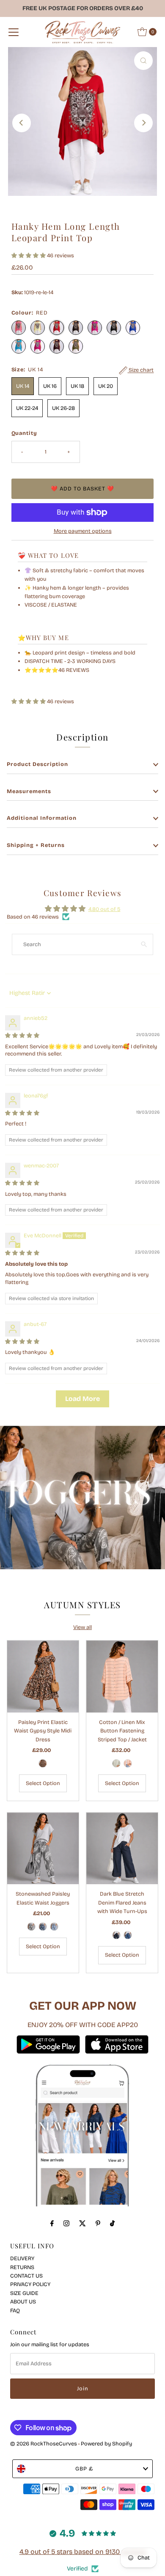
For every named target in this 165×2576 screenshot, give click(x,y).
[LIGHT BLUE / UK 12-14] (54, 1927)
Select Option (43, 1783)
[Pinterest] (98, 2223)
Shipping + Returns (36, 845)
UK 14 (23, 386)
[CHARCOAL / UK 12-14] (31, 1927)
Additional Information (42, 818)
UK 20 (106, 386)
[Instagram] (66, 2223)
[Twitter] (82, 2223)
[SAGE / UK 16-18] (116, 1763)
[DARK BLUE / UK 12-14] (43, 1927)
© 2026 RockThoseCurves (44, 2444)
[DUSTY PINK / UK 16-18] (128, 1763)
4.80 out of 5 (104, 909)
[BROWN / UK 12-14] (43, 1763)
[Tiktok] (112, 2223)
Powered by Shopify (106, 2444)
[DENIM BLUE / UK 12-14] (128, 1935)
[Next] (143, 123)
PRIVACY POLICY (30, 2284)
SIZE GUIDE (24, 2293)
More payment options (83, 531)
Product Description (37, 764)
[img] (22, 1035)
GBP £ (84, 2469)
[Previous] (22, 123)
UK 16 (50, 386)
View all (82, 1627)
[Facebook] (52, 2223)
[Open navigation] (14, 32)
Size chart (140, 370)
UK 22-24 (27, 408)
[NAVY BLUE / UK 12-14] (116, 1935)
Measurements (29, 791)
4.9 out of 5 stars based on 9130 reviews (83, 2552)
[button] (29, 255)
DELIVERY (22, 2258)
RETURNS (22, 2267)
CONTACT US (26, 2276)
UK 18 (77, 386)
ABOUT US (23, 2302)
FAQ (15, 2310)
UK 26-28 (63, 408)
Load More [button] (82, 1399)
